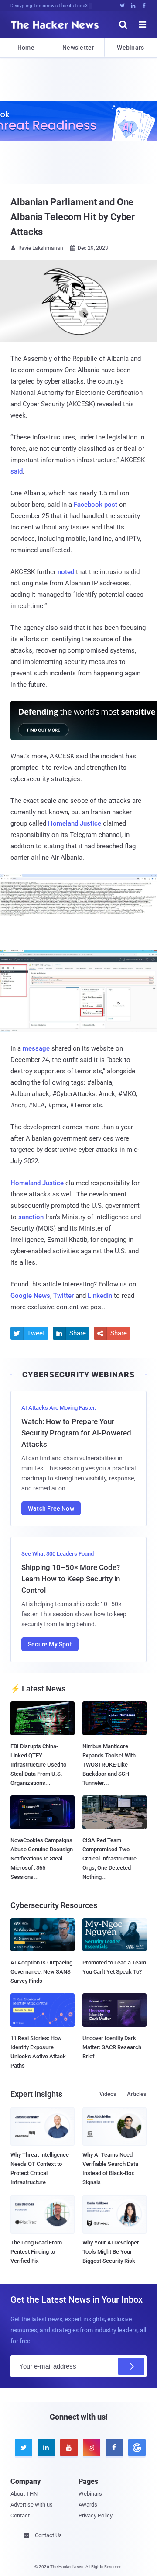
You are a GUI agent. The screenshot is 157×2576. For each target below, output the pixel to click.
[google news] (135, 2448)
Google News (30, 1296)
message (36, 1048)
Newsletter (78, 48)
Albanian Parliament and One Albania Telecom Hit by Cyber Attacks (73, 217)
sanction (31, 1217)
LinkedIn (100, 1296)
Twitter (63, 1296)
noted (66, 572)
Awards (88, 2505)
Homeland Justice (75, 823)
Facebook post (96, 505)
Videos (108, 2094)
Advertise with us (32, 2505)
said (17, 471)
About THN (24, 2494)
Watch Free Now (51, 1508)
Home (26, 48)
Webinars (130, 48)
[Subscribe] (131, 2366)
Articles (137, 2094)
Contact (20, 2515)
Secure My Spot (50, 1644)
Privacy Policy (96, 2515)
